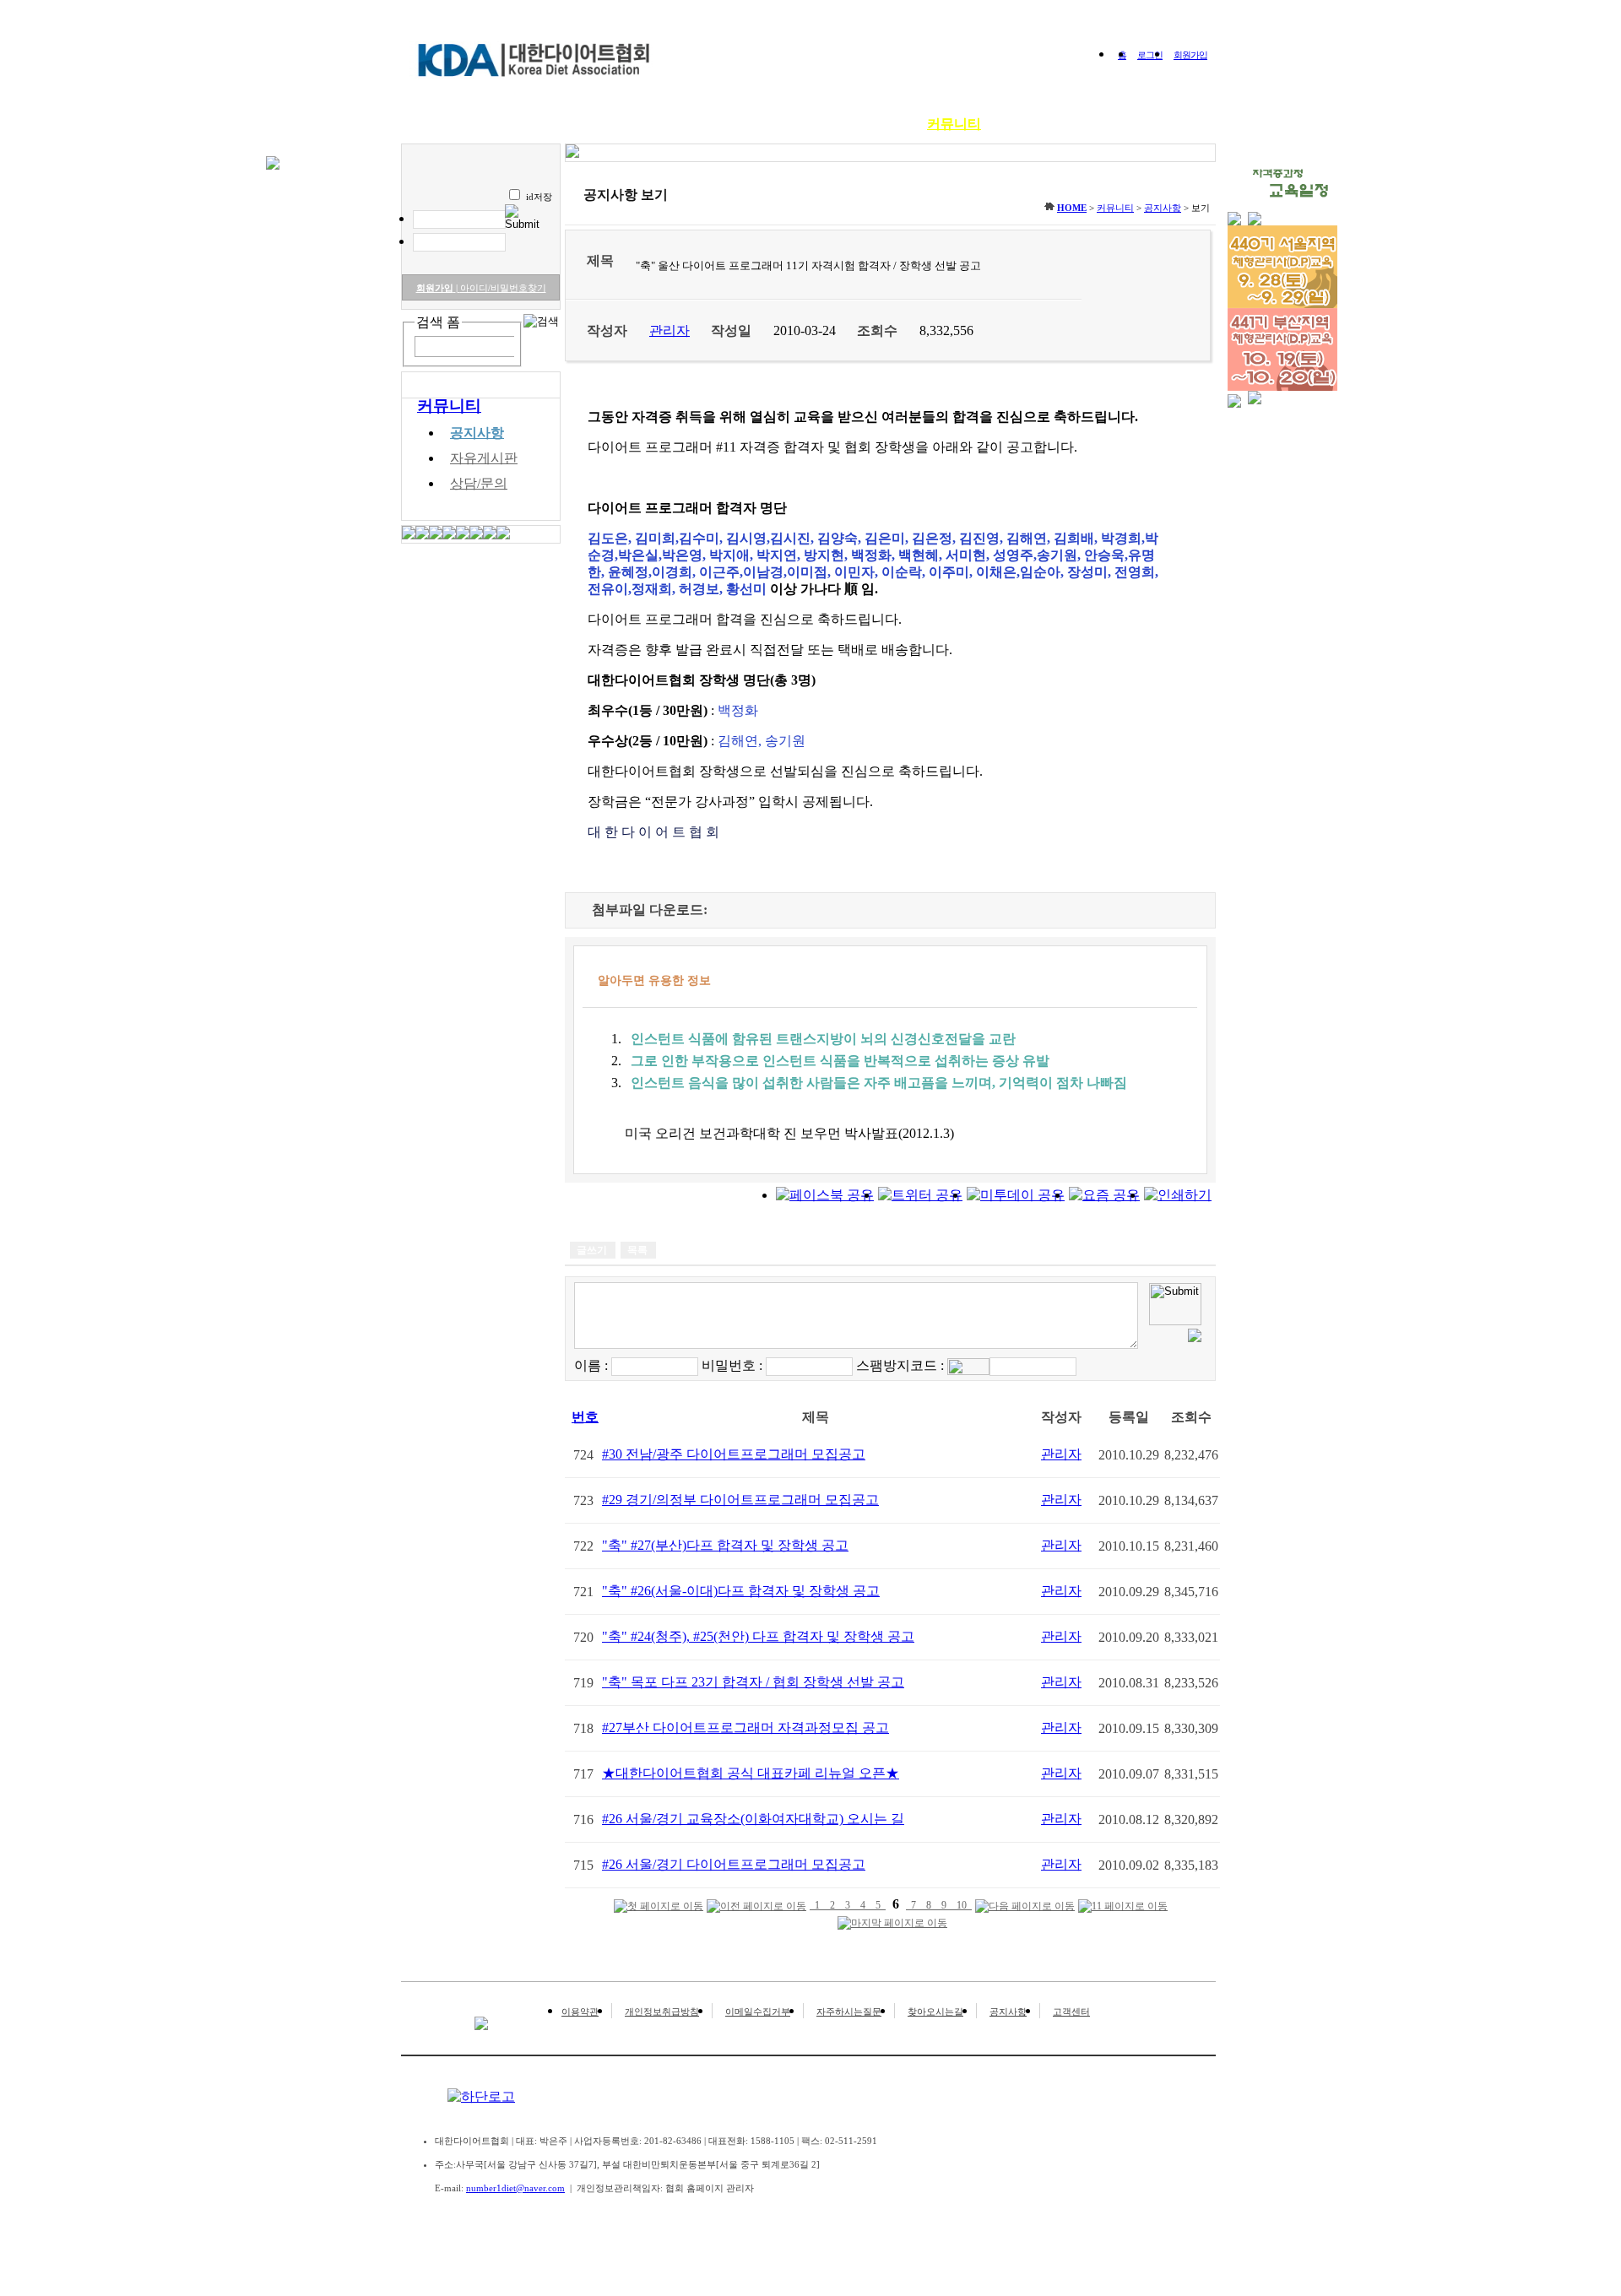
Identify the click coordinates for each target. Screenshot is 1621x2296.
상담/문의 (479, 483)
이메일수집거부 (758, 2012)
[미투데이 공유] (1016, 1195)
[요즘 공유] (1104, 1195)
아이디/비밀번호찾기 (501, 288)
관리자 (1061, 1454)
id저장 (539, 197)
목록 (637, 1250)
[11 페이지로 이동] (1123, 1906)
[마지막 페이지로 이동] (892, 1923)
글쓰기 (592, 1250)
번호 (585, 1417)
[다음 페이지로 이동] (1025, 1906)
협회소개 (540, 124)
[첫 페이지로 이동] (659, 1906)
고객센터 (1071, 2012)
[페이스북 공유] (825, 1195)
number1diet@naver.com (515, 2188)
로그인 (1150, 55)
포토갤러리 (868, 124)
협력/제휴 (1118, 124)
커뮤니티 (954, 124)
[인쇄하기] (1178, 1195)
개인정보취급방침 (662, 2012)
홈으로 (468, 124)
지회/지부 (1035, 124)
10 (962, 1905)
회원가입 (1190, 55)
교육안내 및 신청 (758, 124)
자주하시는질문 (849, 2012)
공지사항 (477, 433)
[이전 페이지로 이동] (756, 1906)
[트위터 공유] (920, 1195)
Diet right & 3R (637, 124)
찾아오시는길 (935, 2012)
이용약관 (580, 2012)
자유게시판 (484, 458)
